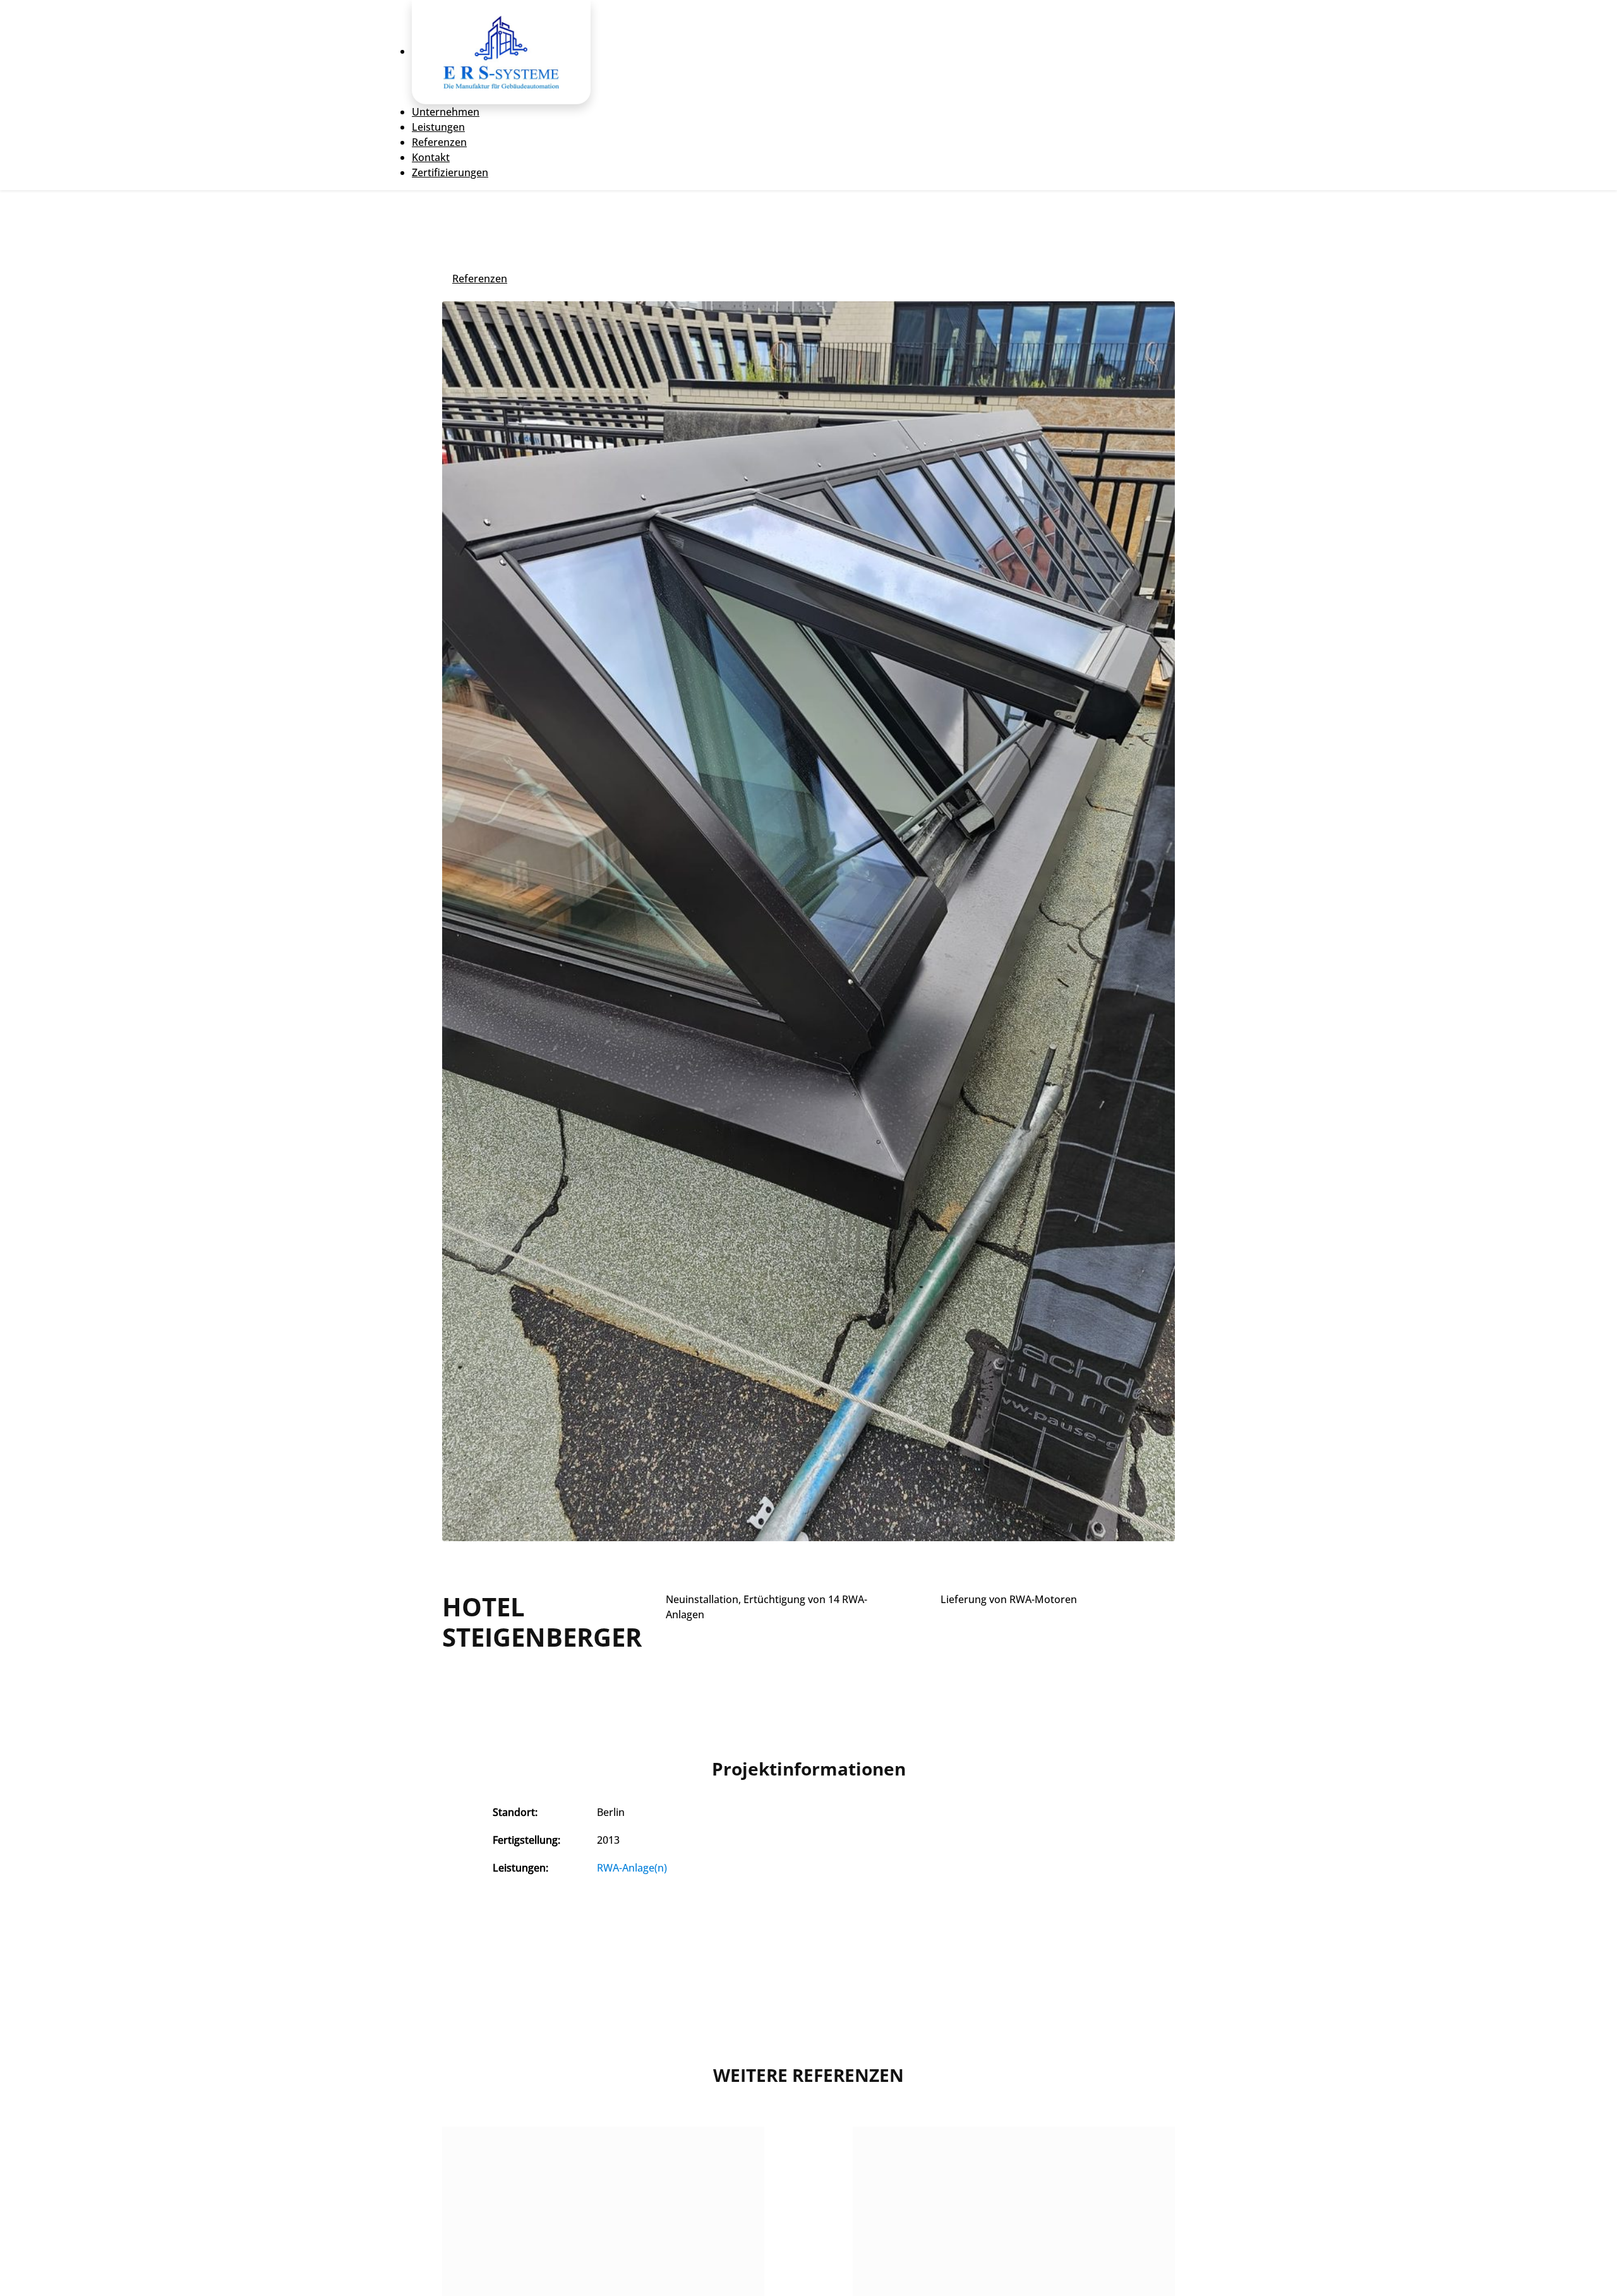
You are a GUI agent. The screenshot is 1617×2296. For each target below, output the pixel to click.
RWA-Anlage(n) (632, 1868)
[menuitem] (501, 51)
